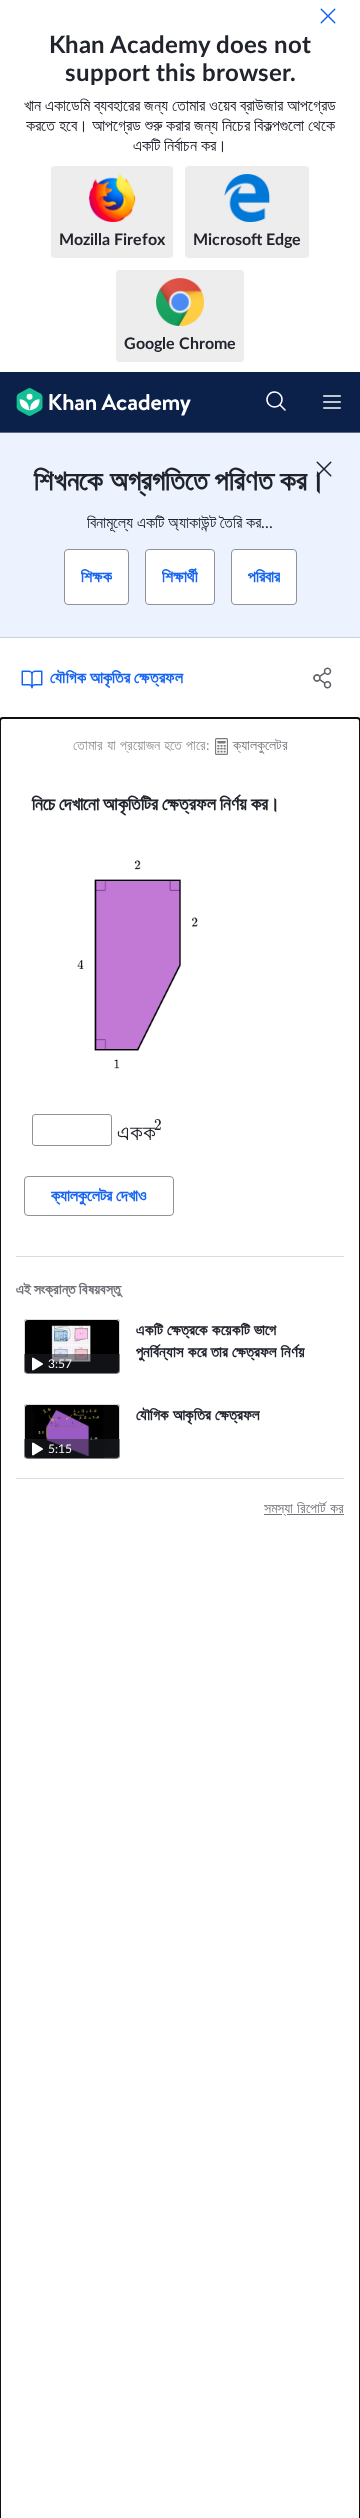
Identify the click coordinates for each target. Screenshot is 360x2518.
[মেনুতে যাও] (332, 402)
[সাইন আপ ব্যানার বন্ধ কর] (324, 469)
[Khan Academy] (95, 402)
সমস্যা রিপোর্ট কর (304, 1509)
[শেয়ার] (323, 678)
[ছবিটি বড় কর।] (180, 965)
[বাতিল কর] (328, 16)
